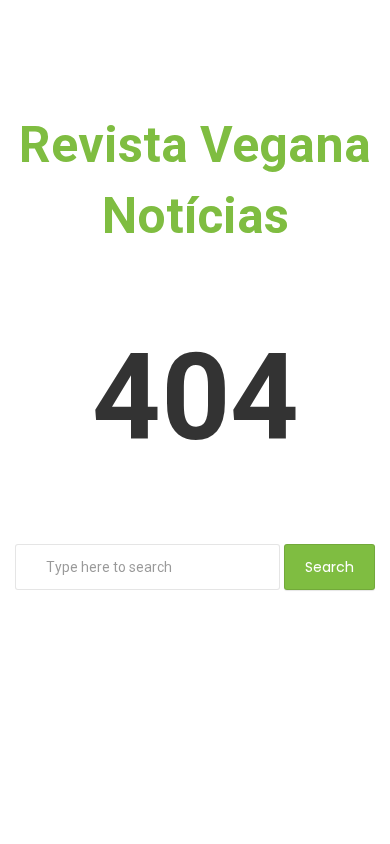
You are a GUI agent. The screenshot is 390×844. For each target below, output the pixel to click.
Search (329, 567)
